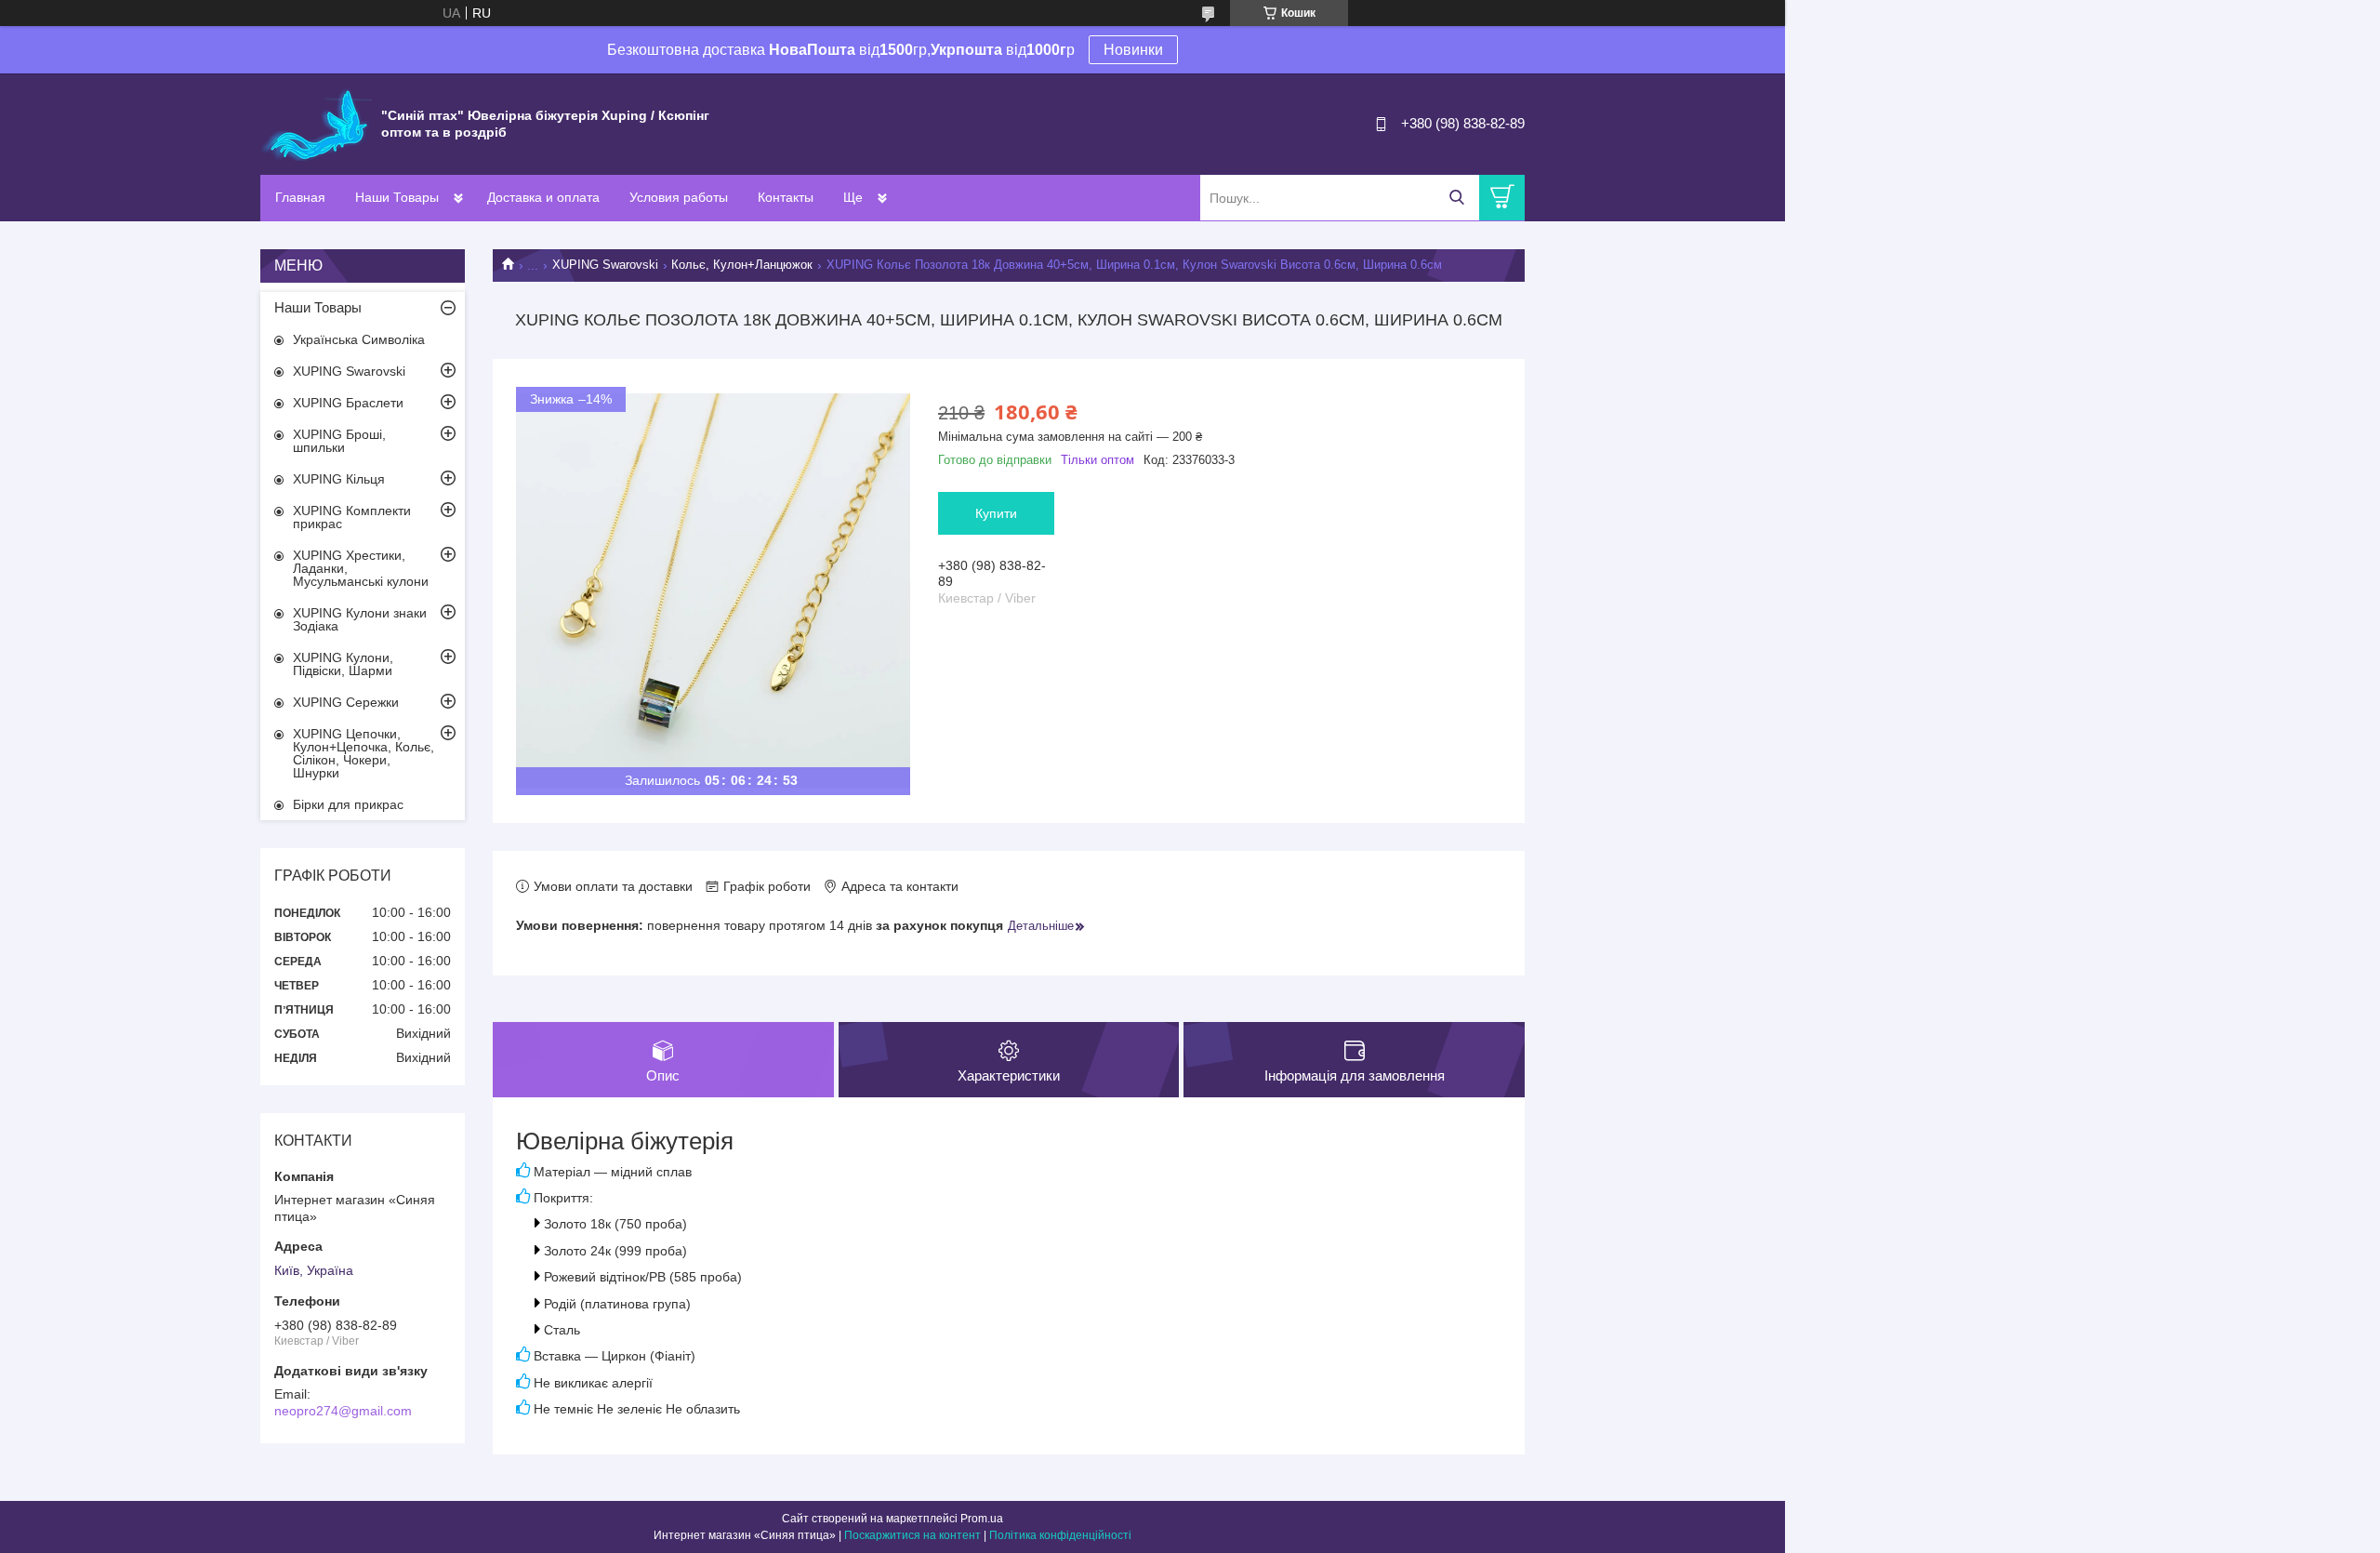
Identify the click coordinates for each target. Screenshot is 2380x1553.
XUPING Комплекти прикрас (352, 517)
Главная (300, 197)
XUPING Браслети (348, 403)
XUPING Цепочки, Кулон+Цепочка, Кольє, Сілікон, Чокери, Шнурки (364, 753)
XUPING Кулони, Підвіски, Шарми (343, 664)
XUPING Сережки (346, 702)
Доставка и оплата (543, 197)
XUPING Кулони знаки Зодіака (360, 619)
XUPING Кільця (339, 479)
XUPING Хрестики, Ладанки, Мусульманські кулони (361, 568)
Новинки (1133, 50)
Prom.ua (982, 1519)
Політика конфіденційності (1060, 1535)
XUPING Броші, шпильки (339, 441)
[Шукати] (1456, 198)
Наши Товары (397, 197)
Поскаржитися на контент (912, 1535)
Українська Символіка (359, 339)
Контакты (786, 197)
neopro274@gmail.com (343, 1411)
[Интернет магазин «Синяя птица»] (316, 123)
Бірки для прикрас (348, 804)
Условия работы (679, 197)
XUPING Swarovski (605, 265)
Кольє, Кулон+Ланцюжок (742, 265)
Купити (996, 513)
